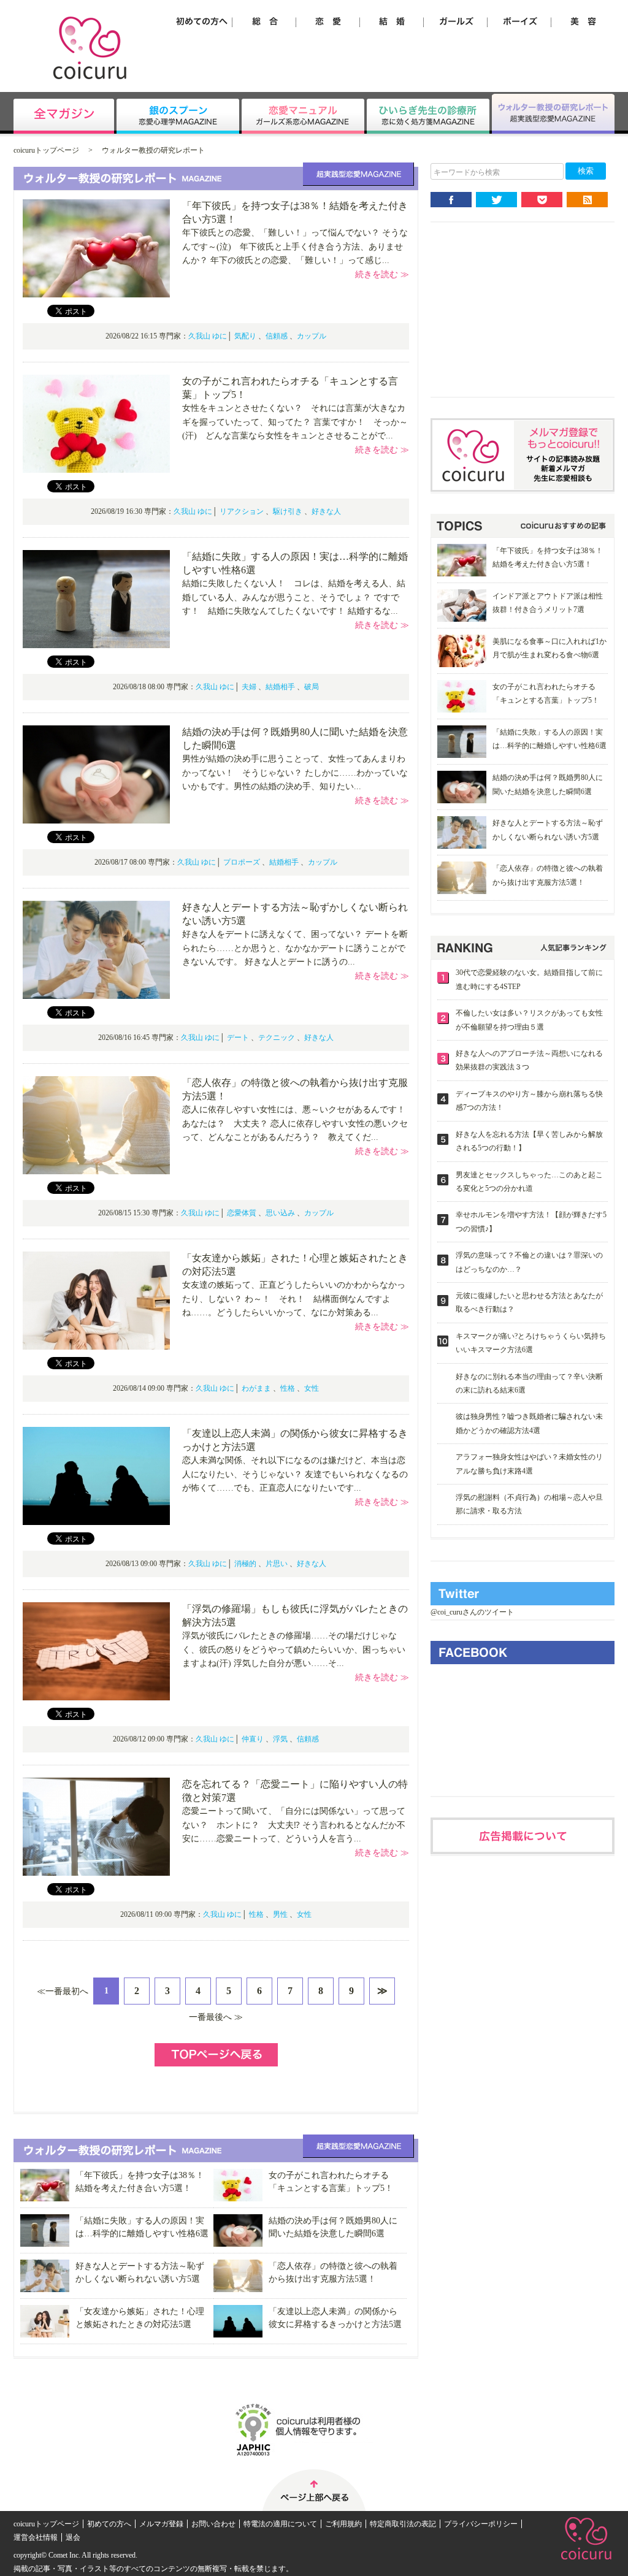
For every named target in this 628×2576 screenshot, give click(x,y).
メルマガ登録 (161, 2524)
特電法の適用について (280, 2524)
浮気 (280, 1739)
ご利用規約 (343, 2524)
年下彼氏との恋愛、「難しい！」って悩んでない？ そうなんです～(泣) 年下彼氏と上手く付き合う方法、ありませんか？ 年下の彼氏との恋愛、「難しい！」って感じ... (295, 247)
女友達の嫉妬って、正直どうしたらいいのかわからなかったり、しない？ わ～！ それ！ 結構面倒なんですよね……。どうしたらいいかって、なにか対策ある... (294, 1299)
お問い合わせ (213, 2524)
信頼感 (277, 336)
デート (238, 1038)
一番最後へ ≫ (216, 2017)
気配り (245, 336)
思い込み (280, 1213)
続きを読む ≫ (382, 274)
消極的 (245, 1564)
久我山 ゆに (208, 336)
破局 (312, 687)
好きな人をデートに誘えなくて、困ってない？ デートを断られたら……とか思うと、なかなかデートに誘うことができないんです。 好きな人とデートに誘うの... (295, 948)
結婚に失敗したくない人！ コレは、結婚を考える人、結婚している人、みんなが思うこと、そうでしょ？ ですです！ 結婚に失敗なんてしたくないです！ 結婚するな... (294, 597)
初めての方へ (109, 2524)
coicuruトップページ (46, 150)
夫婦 (249, 687)
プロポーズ (242, 862)
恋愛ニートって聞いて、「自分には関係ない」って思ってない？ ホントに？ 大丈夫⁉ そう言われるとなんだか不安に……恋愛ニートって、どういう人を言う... (294, 1825)
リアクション (242, 511)
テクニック (277, 1038)
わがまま (256, 1388)
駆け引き (288, 511)
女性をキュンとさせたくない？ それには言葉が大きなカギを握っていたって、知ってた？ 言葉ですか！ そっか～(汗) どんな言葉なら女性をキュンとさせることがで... (295, 422)
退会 (73, 2537)
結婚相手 (280, 687)
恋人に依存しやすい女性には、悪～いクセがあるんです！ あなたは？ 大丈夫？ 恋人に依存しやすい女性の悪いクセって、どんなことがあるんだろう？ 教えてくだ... (298, 1123)
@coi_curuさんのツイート (472, 1612)
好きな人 (326, 511)
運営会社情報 (36, 2537)
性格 (288, 1388)
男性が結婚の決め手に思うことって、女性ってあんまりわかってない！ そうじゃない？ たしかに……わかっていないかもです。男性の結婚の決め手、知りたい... (295, 773)
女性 (312, 1388)
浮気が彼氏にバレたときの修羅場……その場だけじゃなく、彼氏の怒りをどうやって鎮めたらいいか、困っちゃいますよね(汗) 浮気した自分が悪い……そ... (294, 1649)
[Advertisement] (523, 319)
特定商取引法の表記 (403, 2524)
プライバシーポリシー (481, 2524)
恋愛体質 (242, 1213)
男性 (280, 1914)
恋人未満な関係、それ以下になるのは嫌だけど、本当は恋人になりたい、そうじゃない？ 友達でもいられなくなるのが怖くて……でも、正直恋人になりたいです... (295, 1474)
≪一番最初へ (63, 1991)
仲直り (253, 1739)
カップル (312, 336)
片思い (277, 1564)
